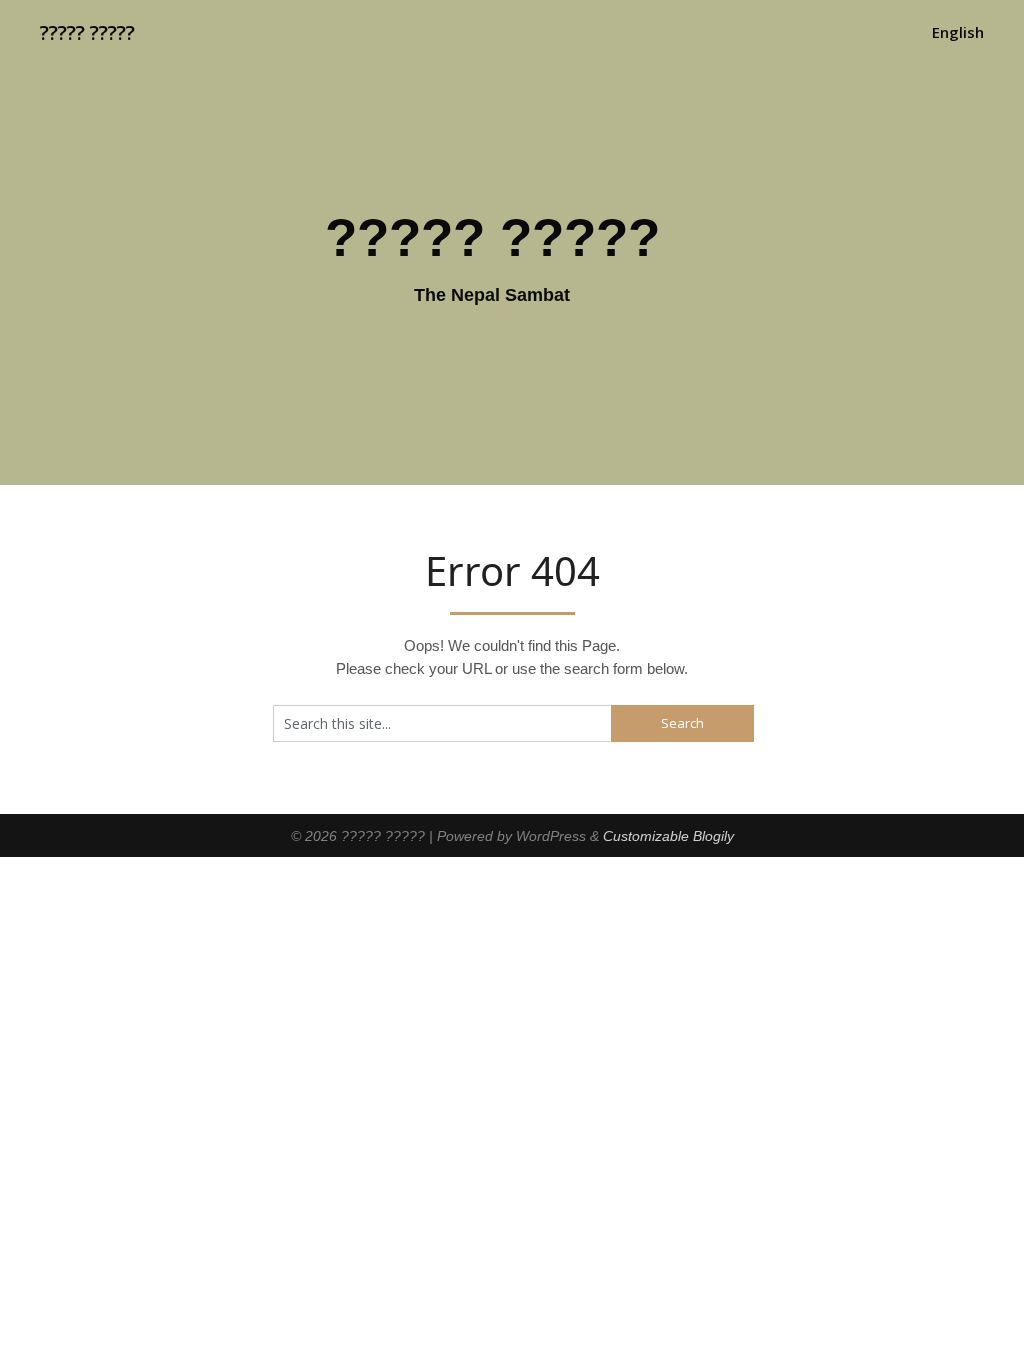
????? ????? (87, 32)
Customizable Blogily (668, 836)
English (958, 32)
